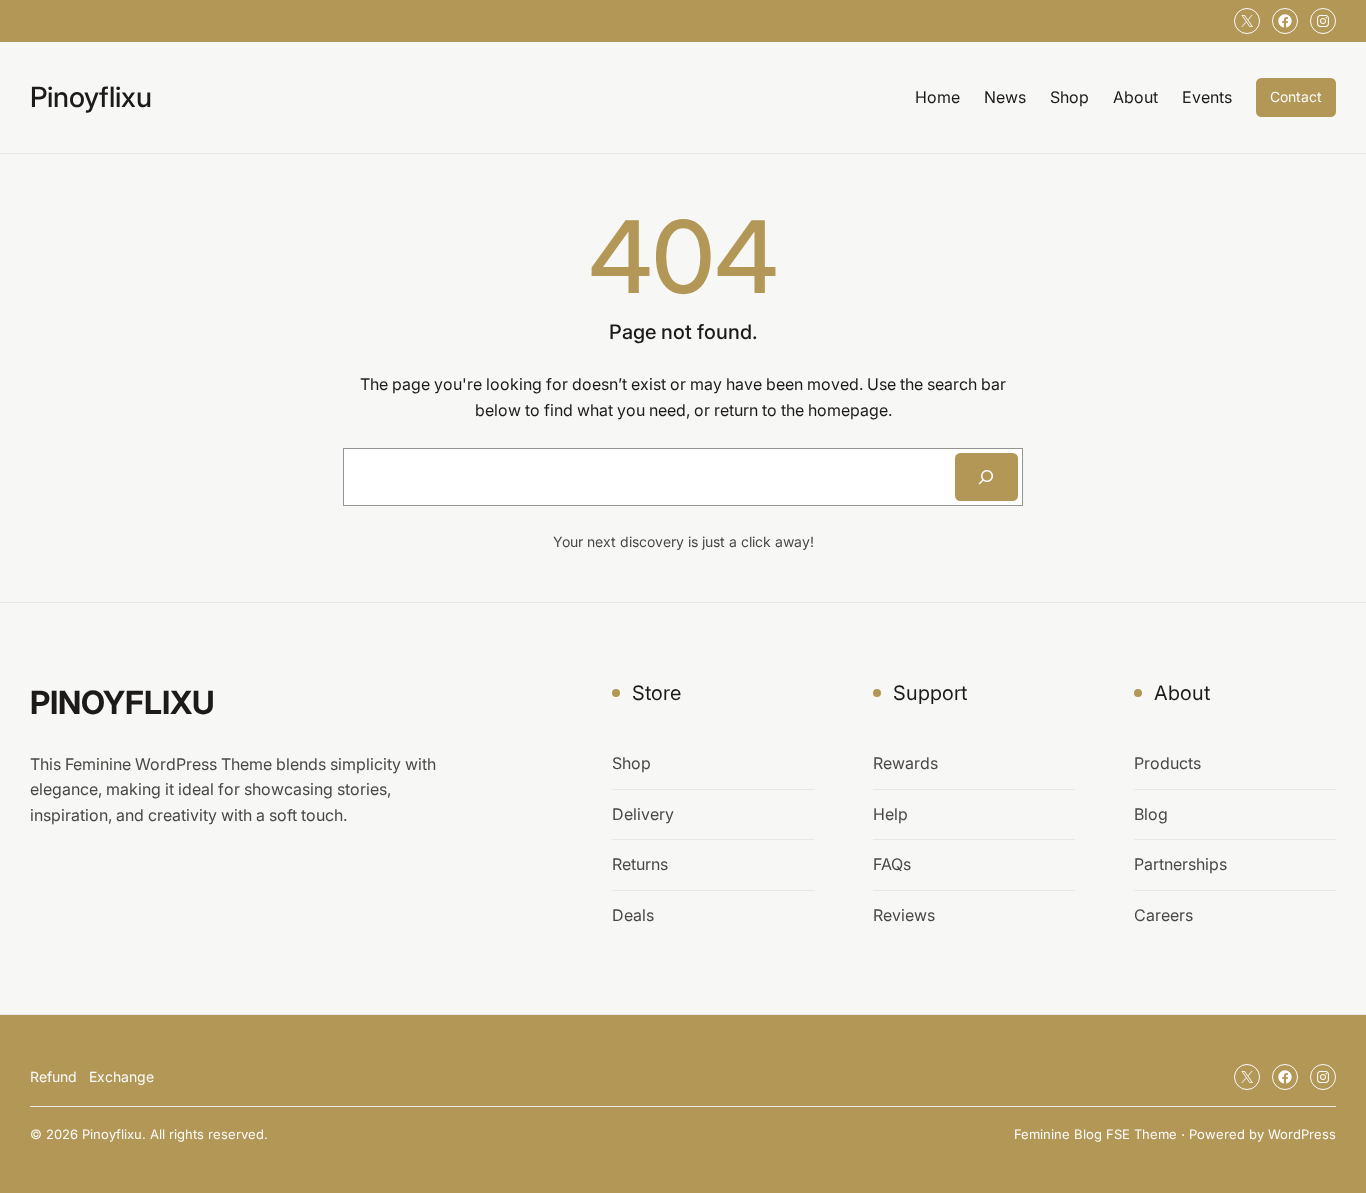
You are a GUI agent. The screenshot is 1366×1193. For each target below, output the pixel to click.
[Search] (986, 477)
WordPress (1302, 1134)
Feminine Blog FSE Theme (1095, 1134)
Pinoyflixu (91, 97)
